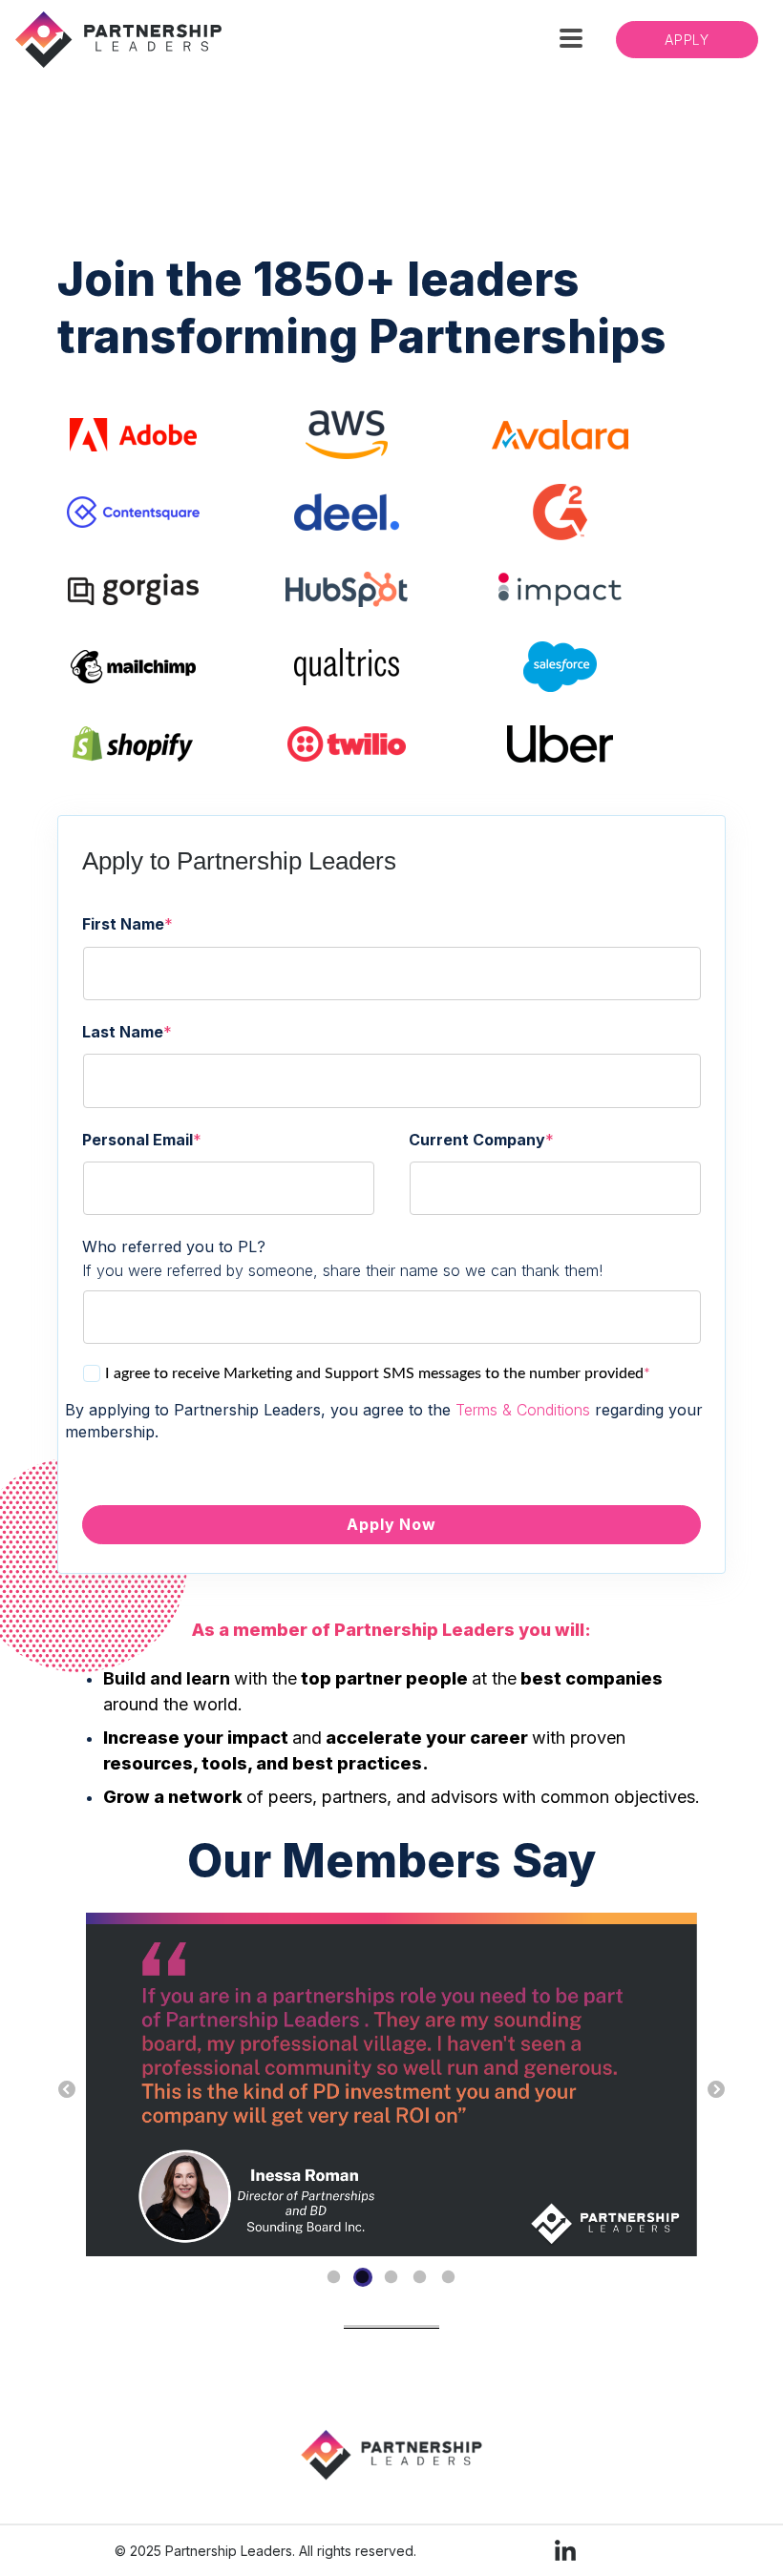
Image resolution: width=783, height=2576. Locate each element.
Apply (687, 40)
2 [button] (363, 2277)
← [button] (67, 2090)
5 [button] (449, 2277)
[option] (391, 2087)
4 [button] (420, 2277)
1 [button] (334, 2277)
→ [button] (716, 2090)
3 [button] (391, 2277)
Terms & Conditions (523, 1410)
